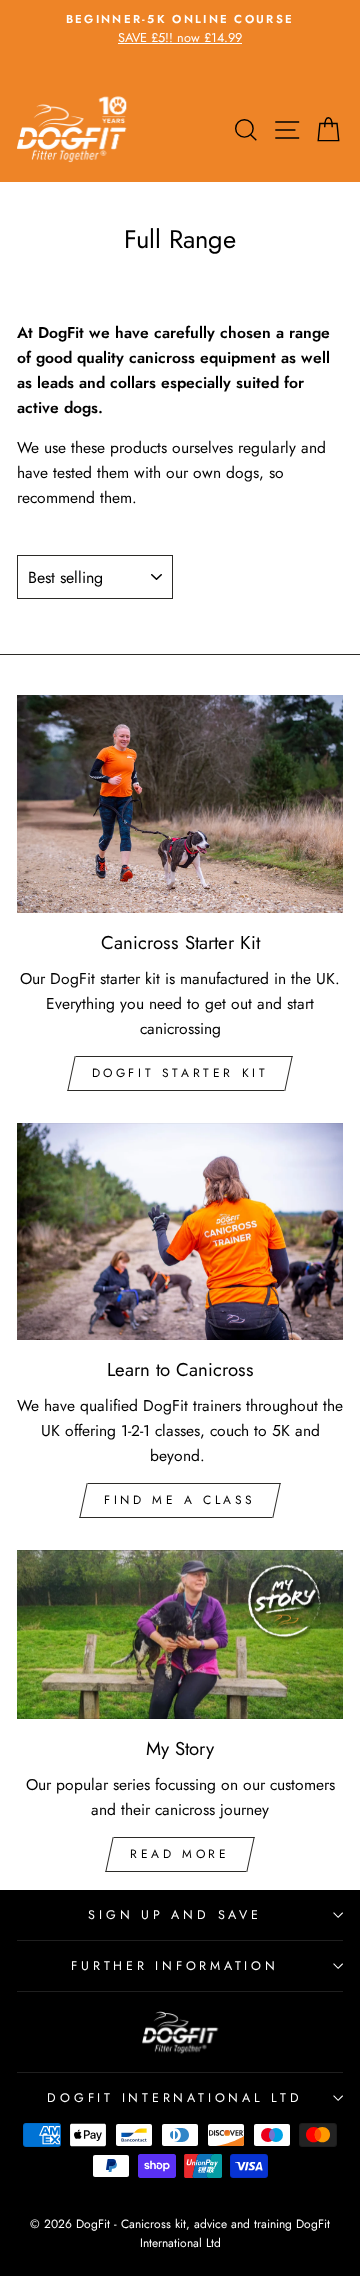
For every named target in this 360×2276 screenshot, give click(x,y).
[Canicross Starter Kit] (180, 803)
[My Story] (180, 1634)
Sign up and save (174, 1915)
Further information (174, 1966)
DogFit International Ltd (174, 2098)
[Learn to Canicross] (180, 1231)
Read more (179, 1854)
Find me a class (180, 1500)
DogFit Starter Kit (180, 1073)
